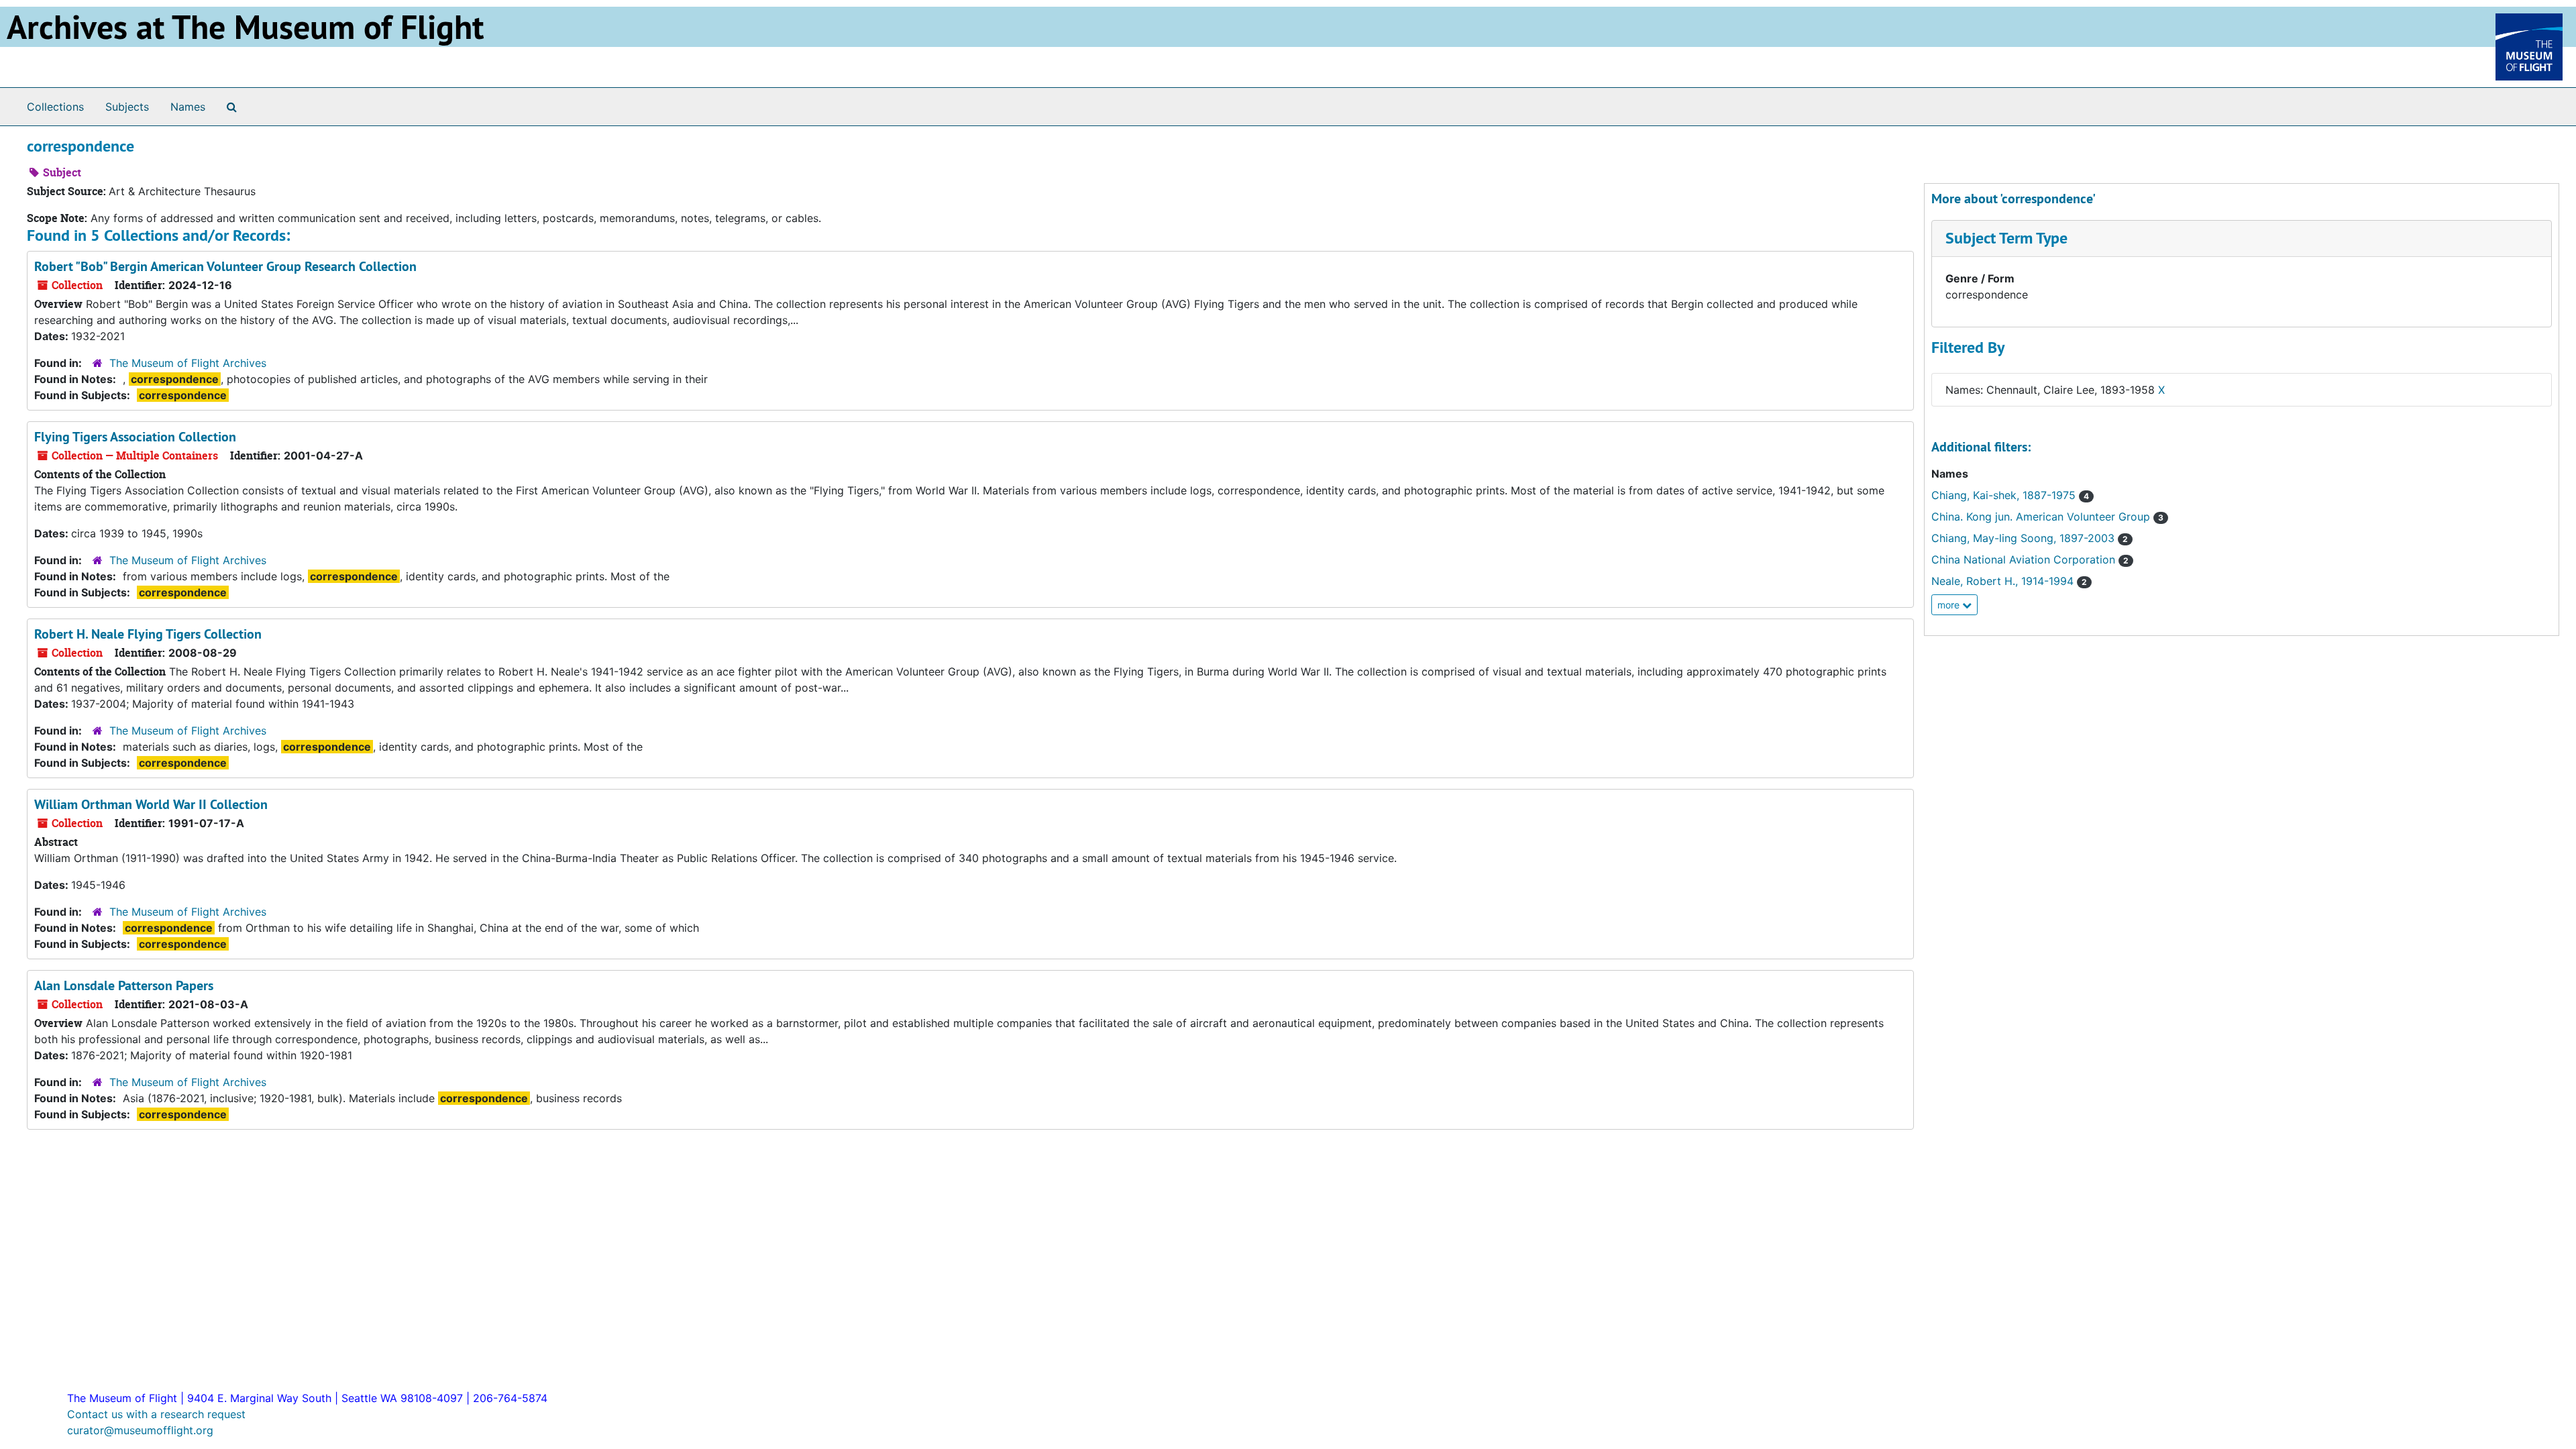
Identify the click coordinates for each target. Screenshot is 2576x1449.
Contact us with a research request (156, 1414)
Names (188, 107)
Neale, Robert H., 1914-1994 (2009, 581)
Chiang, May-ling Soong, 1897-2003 (2030, 538)
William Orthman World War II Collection (151, 804)
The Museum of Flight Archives (188, 363)
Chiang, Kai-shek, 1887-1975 (2010, 495)
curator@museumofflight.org (140, 1430)
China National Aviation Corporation (2030, 559)
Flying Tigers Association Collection (135, 437)
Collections (55, 107)
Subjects (127, 107)
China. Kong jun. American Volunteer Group (2047, 517)
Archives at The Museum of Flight (245, 27)
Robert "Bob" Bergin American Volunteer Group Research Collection (225, 266)
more (1950, 605)
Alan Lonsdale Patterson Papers (124, 985)
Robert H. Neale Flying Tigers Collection (148, 634)
